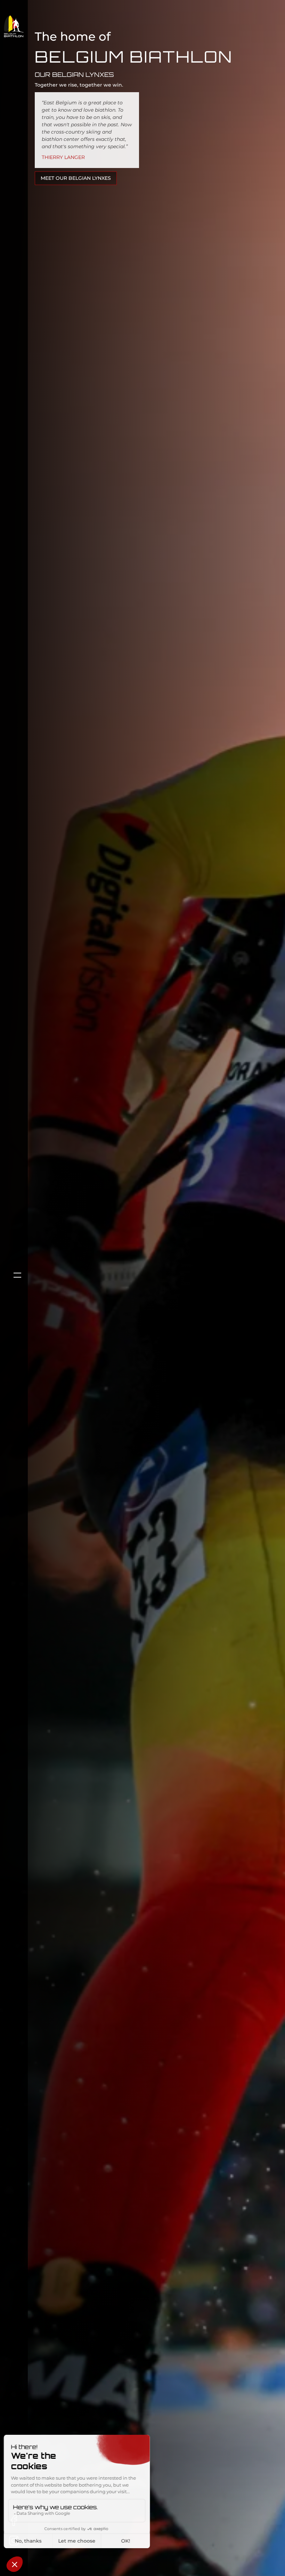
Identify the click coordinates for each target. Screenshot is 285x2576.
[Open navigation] (14, 1275)
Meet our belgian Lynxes (76, 178)
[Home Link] (14, 26)
